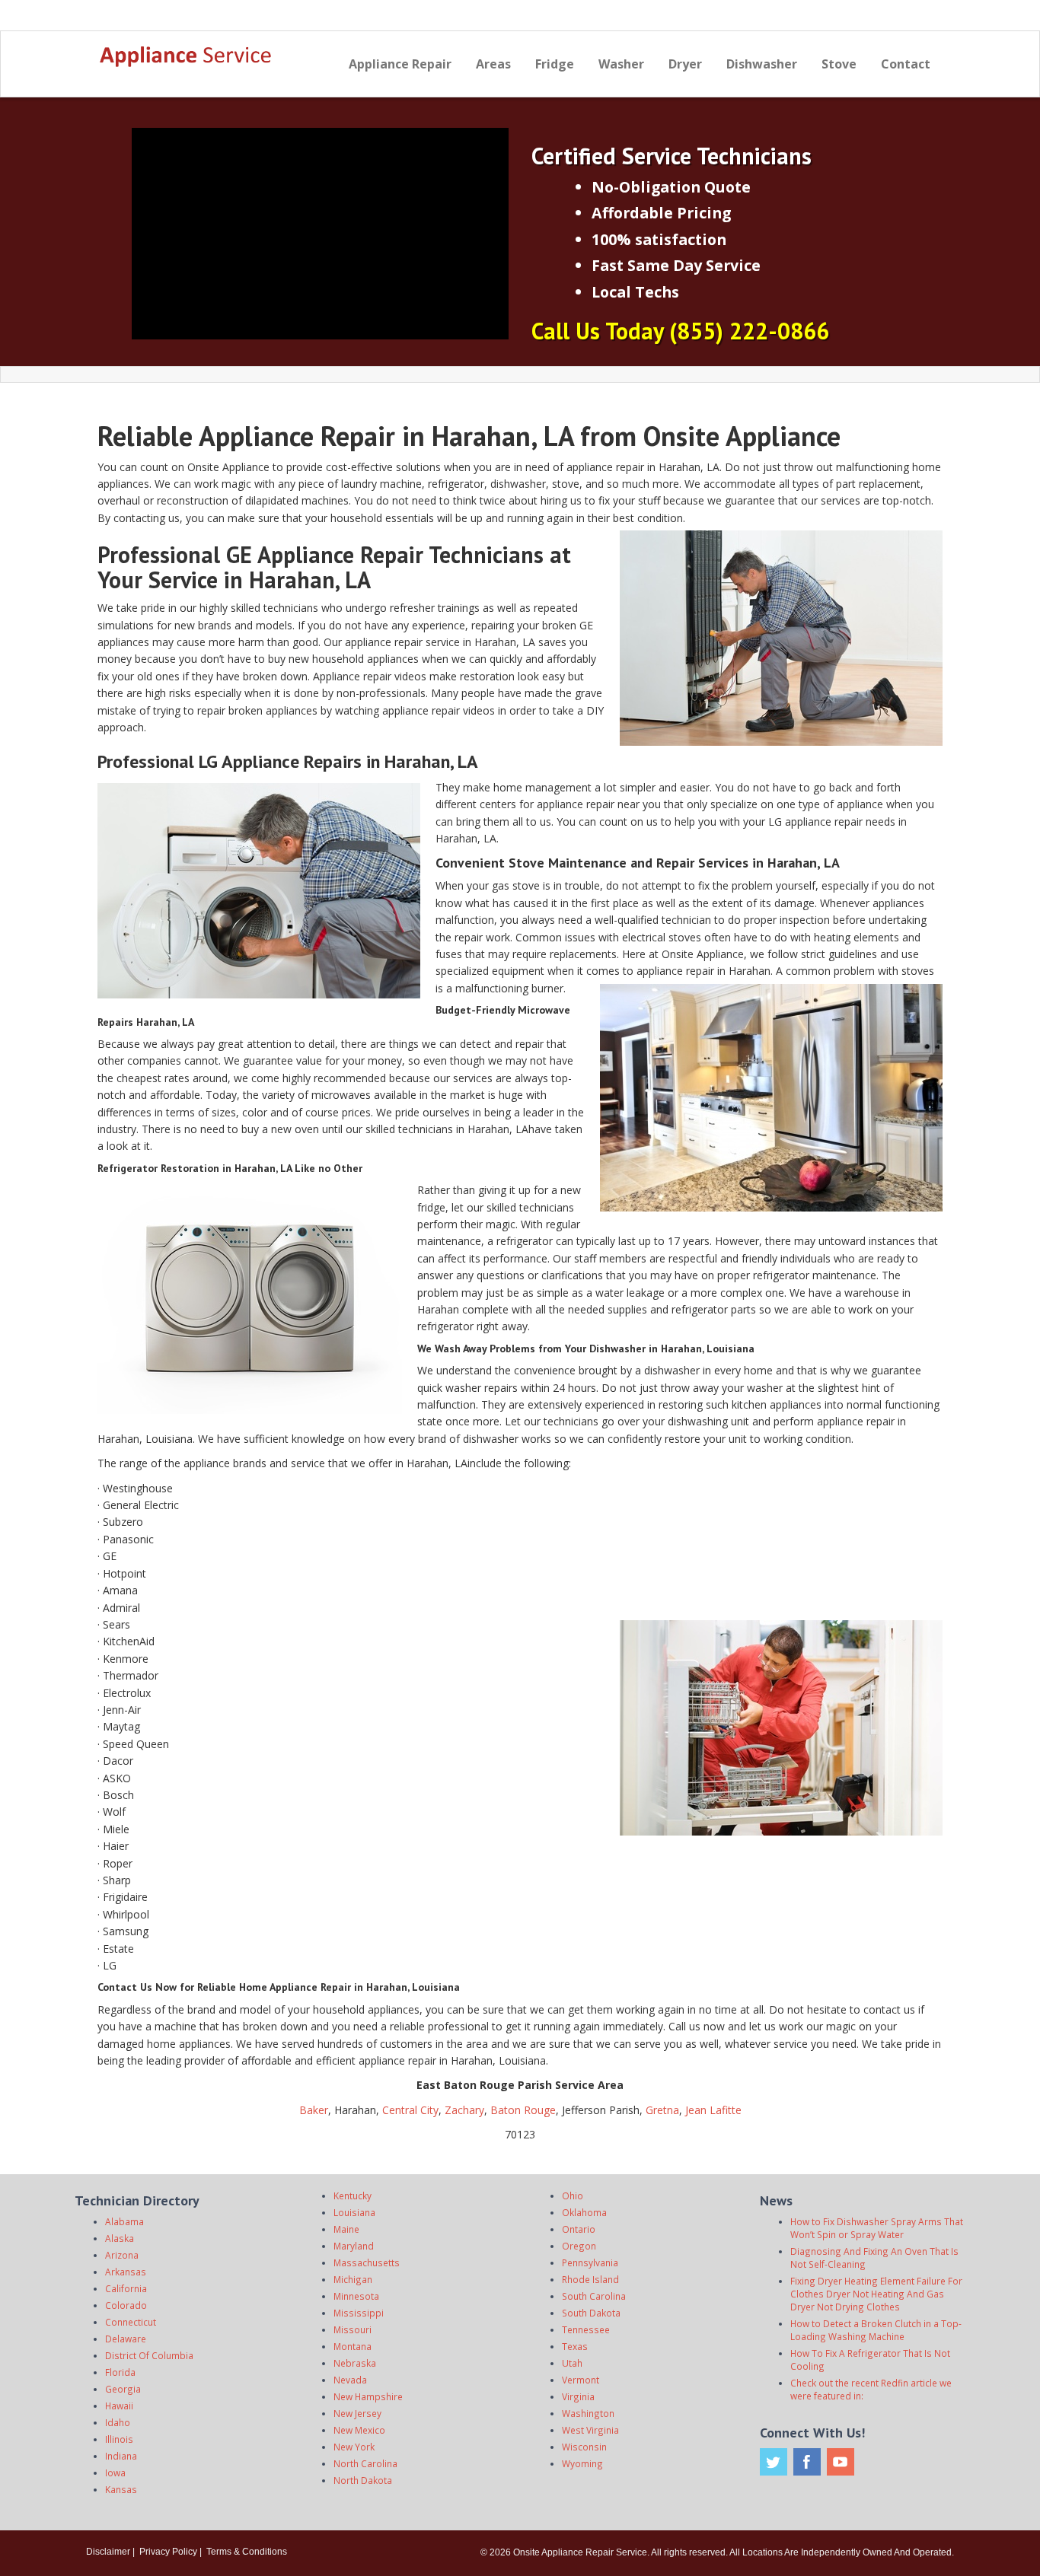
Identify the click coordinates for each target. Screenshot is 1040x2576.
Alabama (124, 2221)
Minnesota (356, 2296)
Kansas (121, 2489)
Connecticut (131, 2322)
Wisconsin (584, 2447)
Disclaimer (108, 2552)
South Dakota (591, 2313)
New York (354, 2447)
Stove (839, 64)
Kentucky (353, 2195)
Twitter (774, 2462)
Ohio (573, 2195)
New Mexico (359, 2430)
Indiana (121, 2456)
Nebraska (355, 2363)
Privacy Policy (168, 2552)
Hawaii (119, 2406)
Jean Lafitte (713, 2110)
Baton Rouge (523, 2110)
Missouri (353, 2329)
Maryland (354, 2246)
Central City (410, 2110)
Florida (120, 2372)
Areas (493, 64)
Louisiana (354, 2212)
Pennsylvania (590, 2262)
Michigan (353, 2279)
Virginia (578, 2396)
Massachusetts (367, 2262)
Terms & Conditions (247, 2552)
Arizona (122, 2255)
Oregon (579, 2246)
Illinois (119, 2439)
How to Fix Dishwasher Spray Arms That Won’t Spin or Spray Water (877, 2228)
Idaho (118, 2422)
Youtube (841, 2462)
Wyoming (582, 2463)
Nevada (350, 2380)
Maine (346, 2229)
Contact (906, 64)
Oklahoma (584, 2212)
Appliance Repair (400, 64)
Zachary (463, 2110)
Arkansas (126, 2272)
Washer (621, 64)
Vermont (581, 2380)
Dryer (685, 64)
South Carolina (594, 2296)
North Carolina (365, 2463)
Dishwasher (762, 64)
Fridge (555, 64)
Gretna (662, 2110)
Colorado (126, 2305)
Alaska (120, 2238)
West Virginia (590, 2430)
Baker (314, 2110)
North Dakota (363, 2480)
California (126, 2288)
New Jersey (357, 2413)
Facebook (807, 2462)
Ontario (579, 2229)
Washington (588, 2413)
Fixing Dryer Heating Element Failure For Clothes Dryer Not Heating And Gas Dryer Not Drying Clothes (876, 2294)
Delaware (126, 2339)
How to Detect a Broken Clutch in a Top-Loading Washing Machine (876, 2330)
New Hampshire (368, 2396)
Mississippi (359, 2313)
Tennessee (586, 2329)
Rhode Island (590, 2279)
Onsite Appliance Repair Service (580, 2552)
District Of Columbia (149, 2355)
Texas (575, 2346)
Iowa (115, 2473)
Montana (353, 2346)
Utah (572, 2363)
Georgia (123, 2389)
